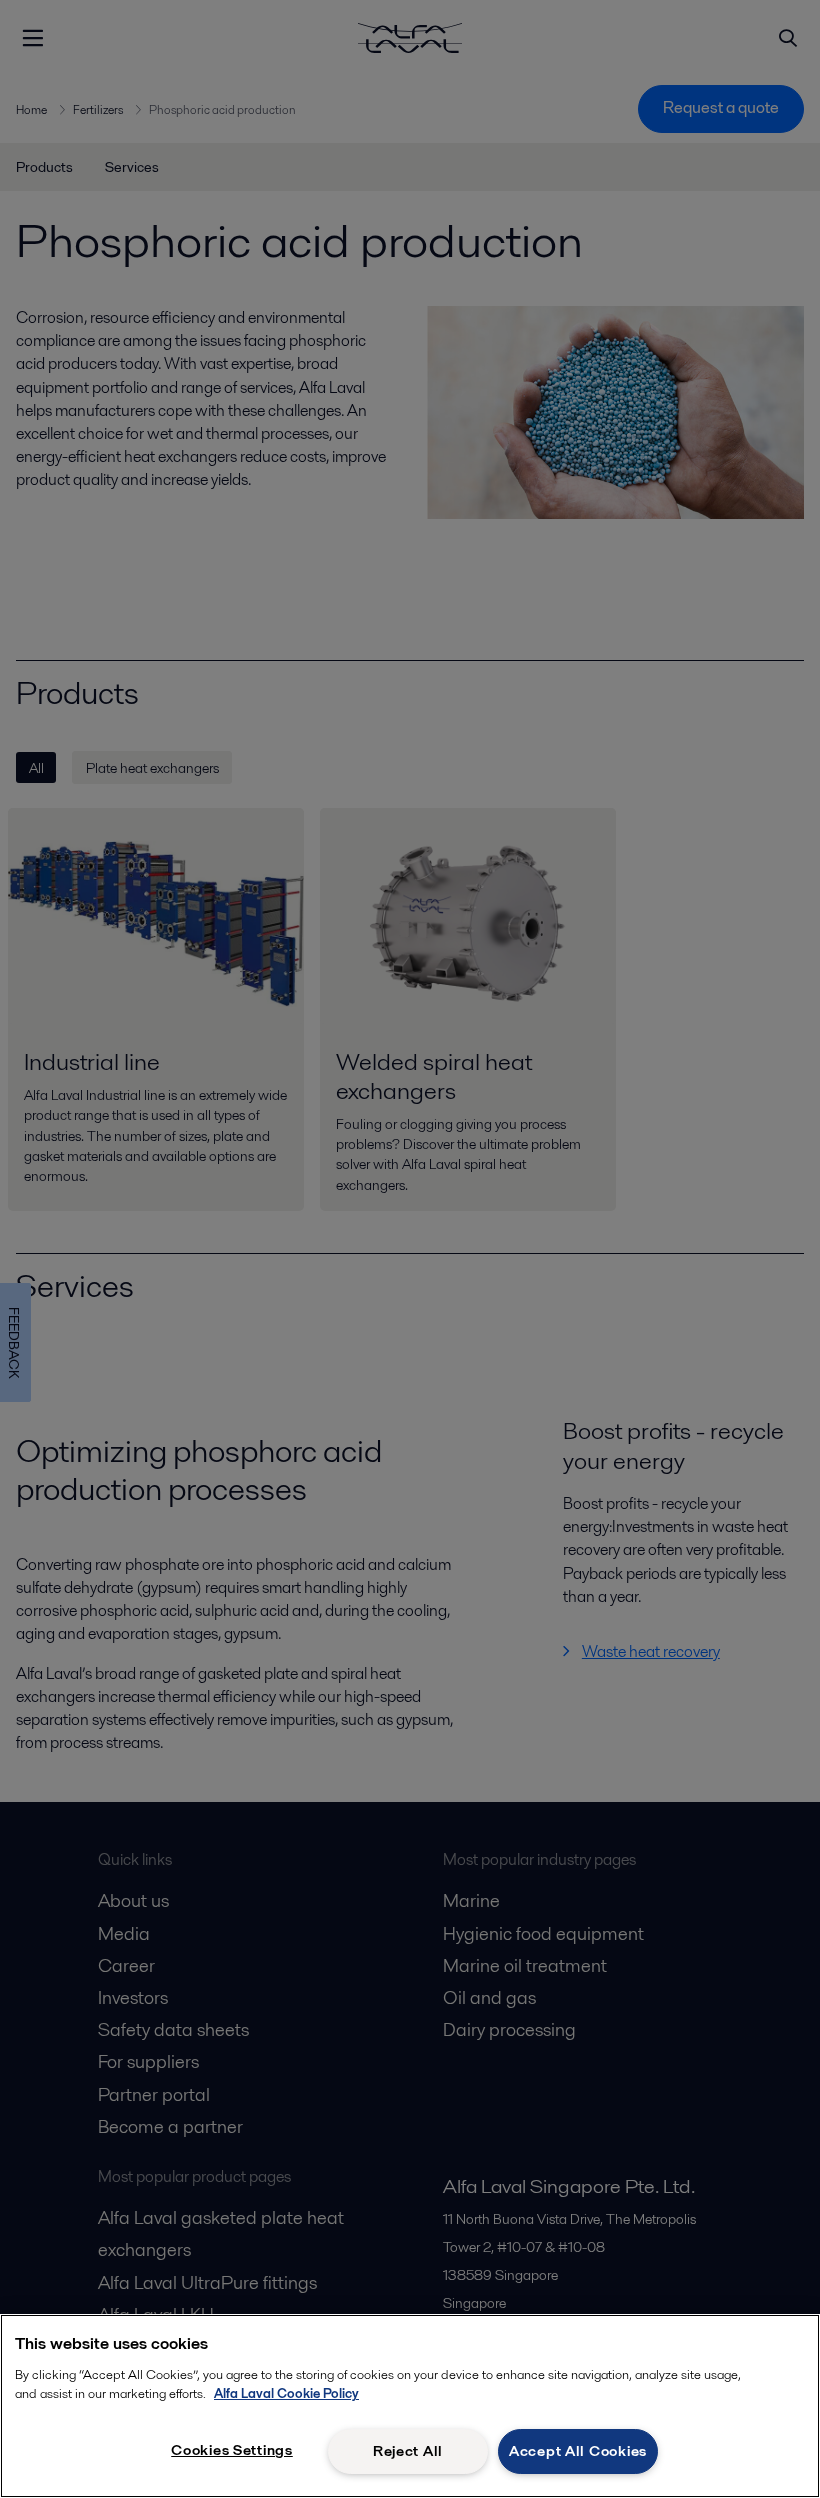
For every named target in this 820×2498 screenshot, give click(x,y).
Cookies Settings (232, 2450)
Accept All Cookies (578, 2451)
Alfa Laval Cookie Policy (286, 2393)
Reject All (408, 2451)
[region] (410, 2406)
